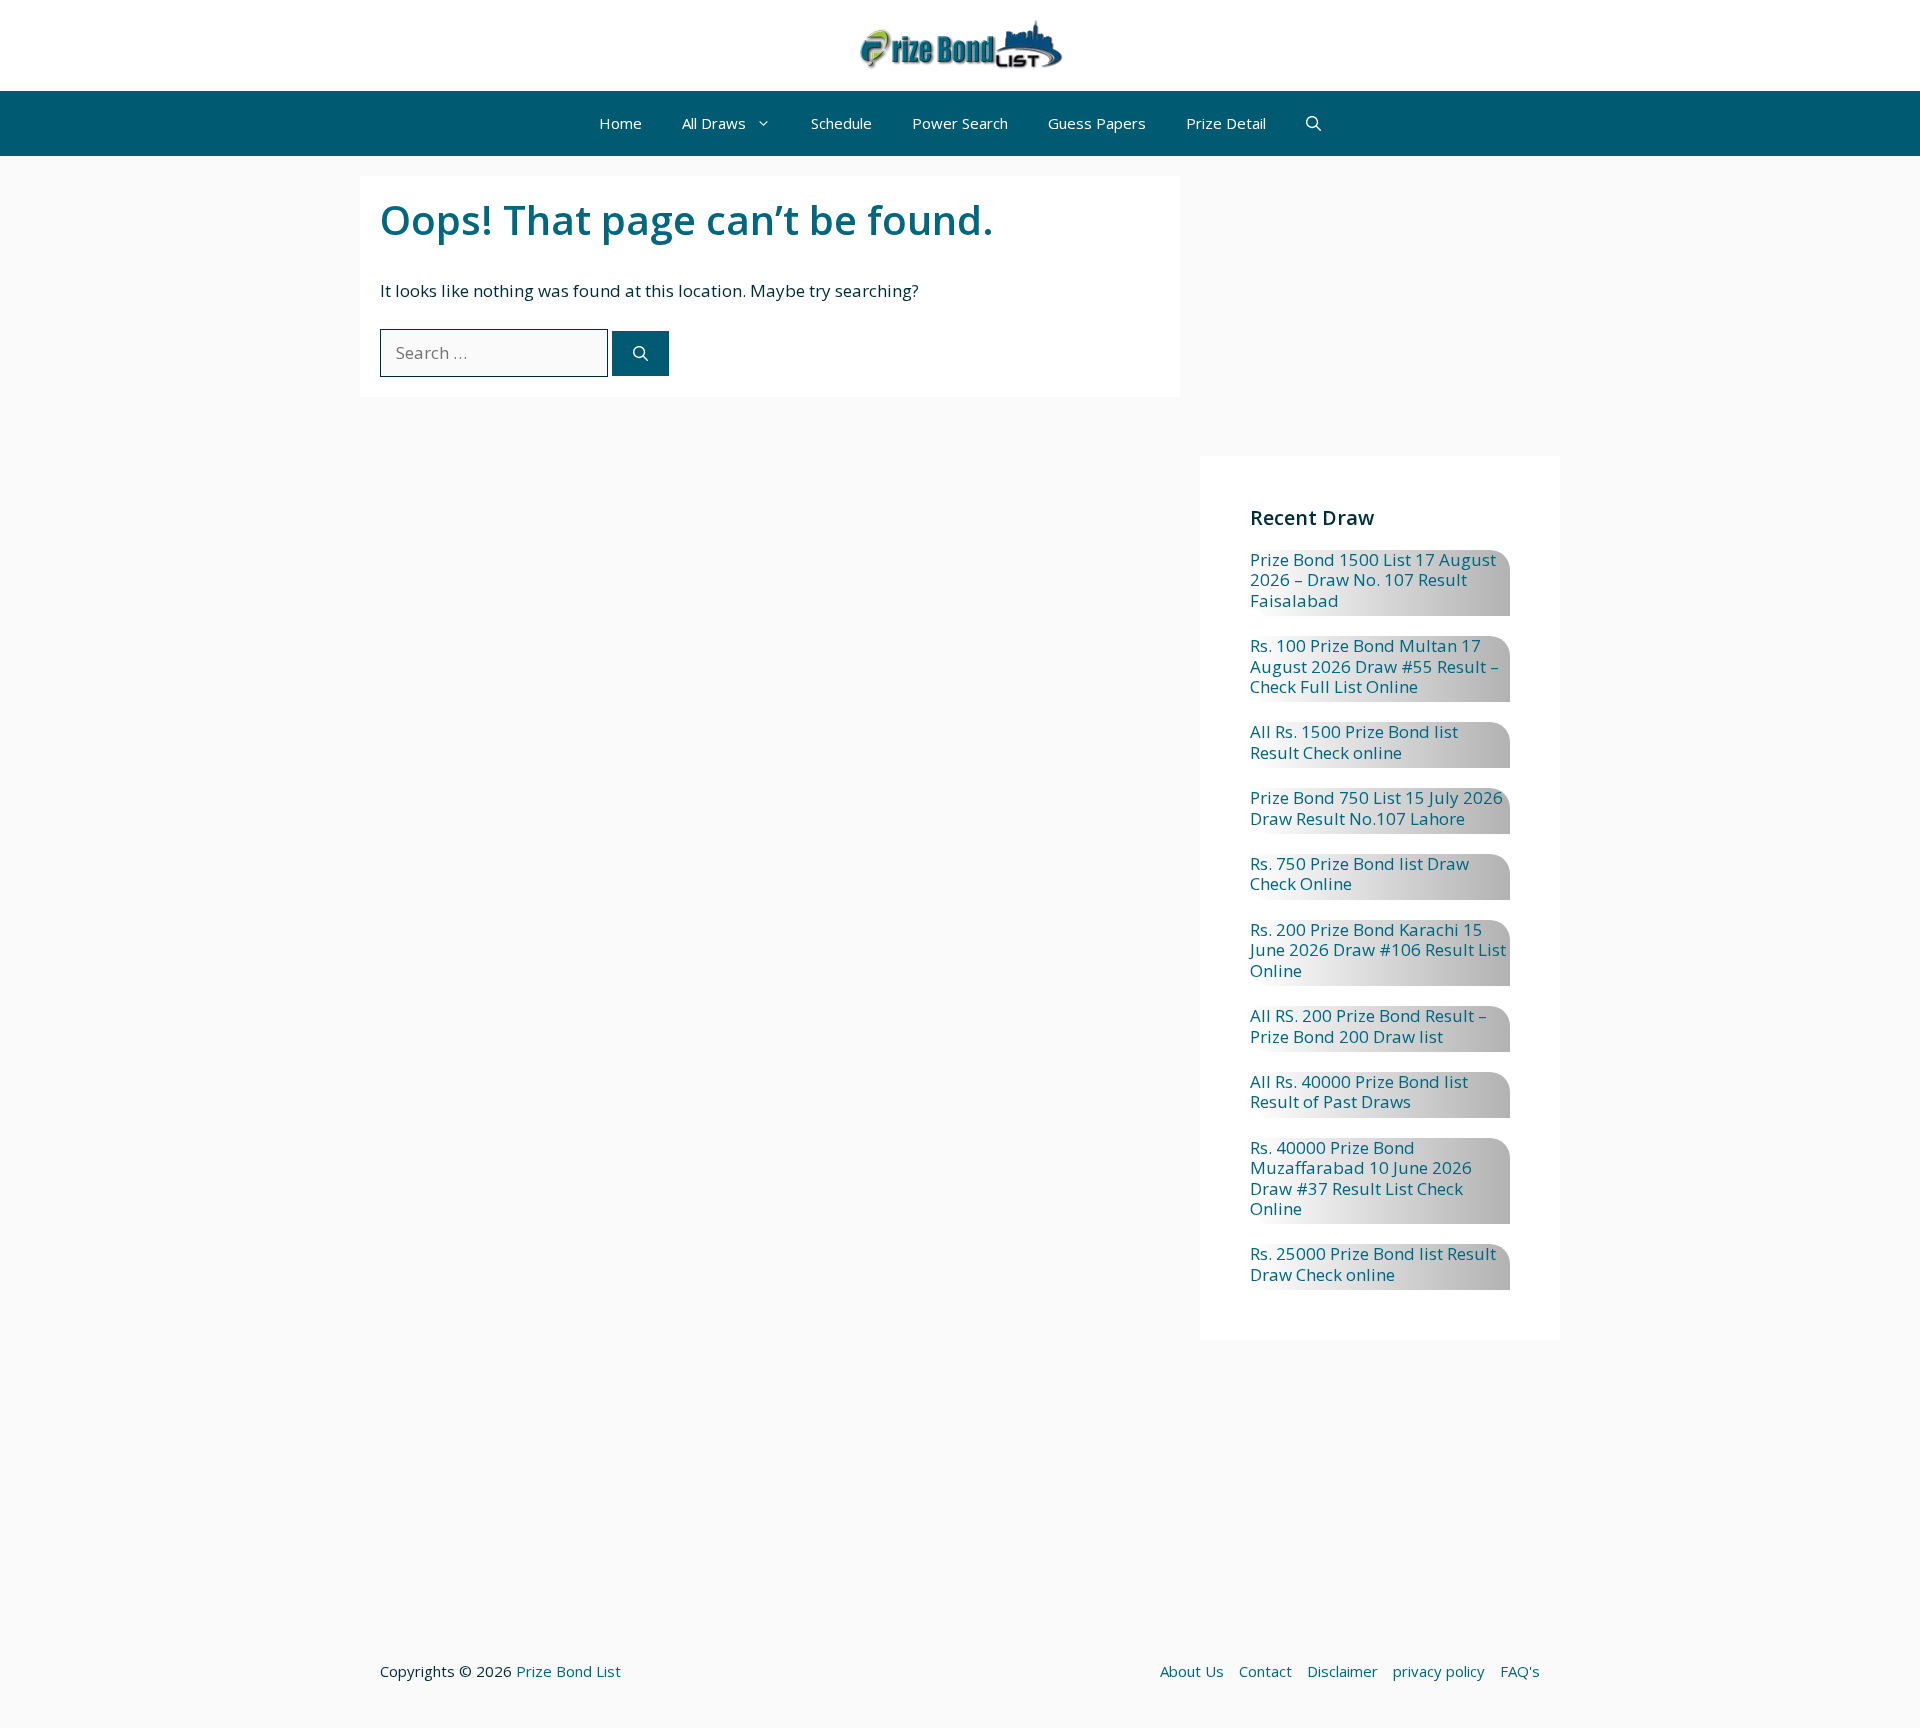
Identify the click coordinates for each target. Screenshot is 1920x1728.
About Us (1192, 1671)
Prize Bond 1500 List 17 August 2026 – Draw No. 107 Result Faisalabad (1373, 580)
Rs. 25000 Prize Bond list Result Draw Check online (1373, 1263)
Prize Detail (1226, 123)
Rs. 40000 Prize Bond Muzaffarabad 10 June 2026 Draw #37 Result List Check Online (1361, 1178)
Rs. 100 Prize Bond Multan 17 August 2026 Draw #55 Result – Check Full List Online (1374, 666)
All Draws (714, 123)
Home (620, 123)
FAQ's (1520, 1671)
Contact (1265, 1671)
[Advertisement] (1380, 316)
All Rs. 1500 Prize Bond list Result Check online (1354, 741)
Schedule (841, 123)
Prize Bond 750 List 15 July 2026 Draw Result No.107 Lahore (1376, 807)
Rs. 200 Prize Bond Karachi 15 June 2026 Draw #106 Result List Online (1378, 950)
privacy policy (1439, 1671)
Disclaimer (1342, 1671)
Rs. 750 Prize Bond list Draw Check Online (1359, 873)
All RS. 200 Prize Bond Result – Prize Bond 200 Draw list (1368, 1025)
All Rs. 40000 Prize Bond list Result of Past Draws (1359, 1091)
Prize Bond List (568, 1671)
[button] (1313, 123)
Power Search (960, 123)
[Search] (640, 353)
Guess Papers (1097, 123)
